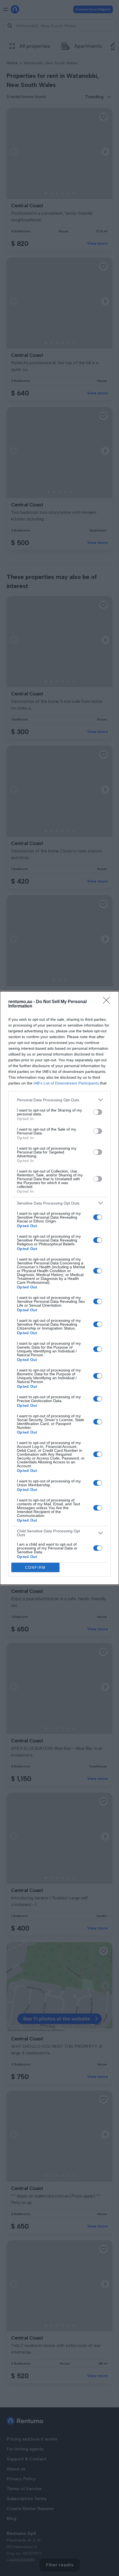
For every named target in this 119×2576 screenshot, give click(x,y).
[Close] (108, 1002)
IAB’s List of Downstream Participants (66, 1083)
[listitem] (59, 1100)
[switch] (98, 1112)
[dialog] (59, 1288)
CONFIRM (35, 1568)
